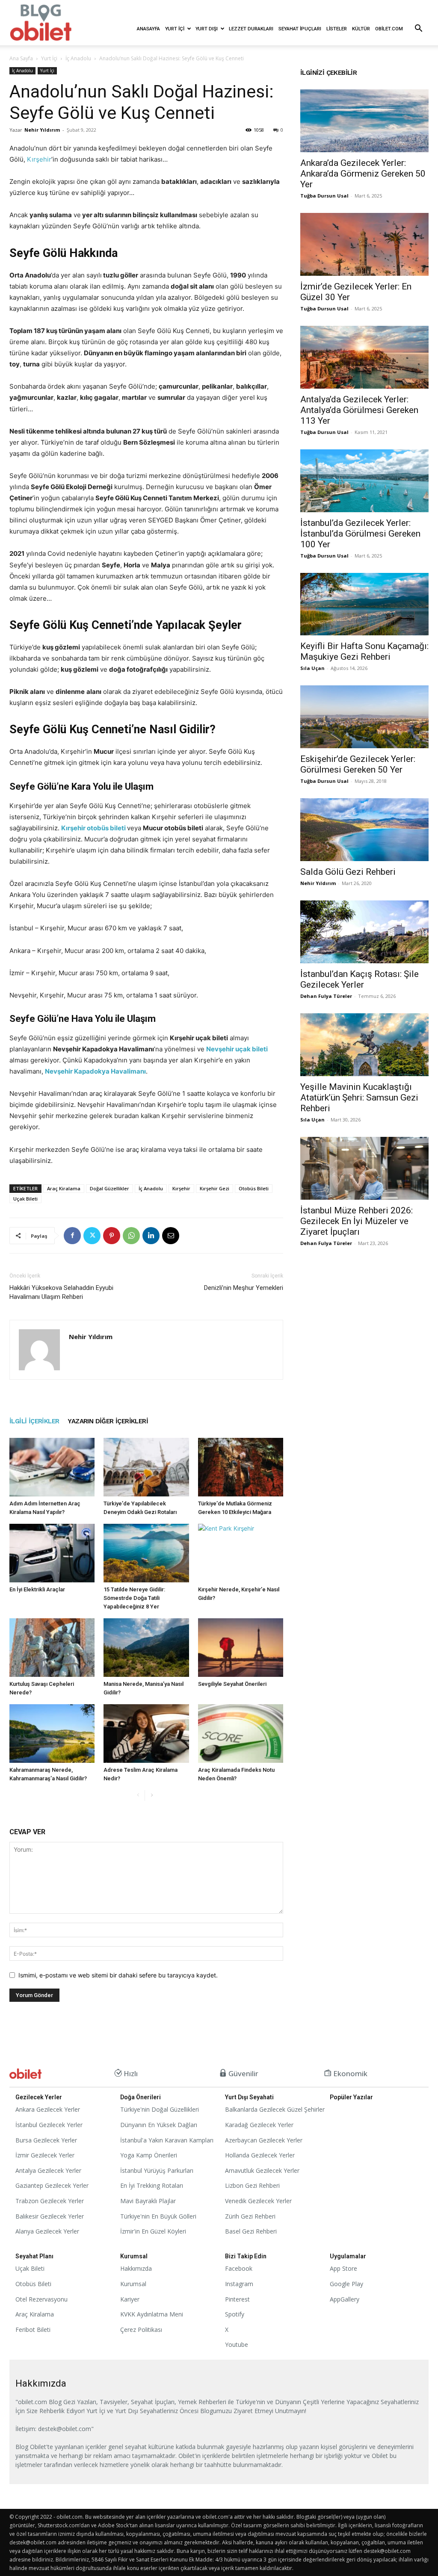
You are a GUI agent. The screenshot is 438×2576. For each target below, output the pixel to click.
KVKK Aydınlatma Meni (152, 2314)
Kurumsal (133, 2284)
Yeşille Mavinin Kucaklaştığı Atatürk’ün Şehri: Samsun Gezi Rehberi (359, 1098)
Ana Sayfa (21, 58)
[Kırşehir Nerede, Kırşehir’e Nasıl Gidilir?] (241, 1553)
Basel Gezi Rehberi (251, 2231)
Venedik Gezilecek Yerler (258, 2201)
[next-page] (152, 1796)
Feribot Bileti (33, 2330)
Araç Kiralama (64, 1188)
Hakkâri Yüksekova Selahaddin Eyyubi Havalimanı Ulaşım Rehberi (61, 1292)
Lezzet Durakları (251, 29)
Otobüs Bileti (254, 1188)
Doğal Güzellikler (109, 1188)
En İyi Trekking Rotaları (152, 2185)
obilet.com (389, 29)
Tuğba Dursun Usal (324, 196)
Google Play (346, 2284)
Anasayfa (148, 29)
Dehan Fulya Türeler (326, 996)
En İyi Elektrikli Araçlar (37, 1589)
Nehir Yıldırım (42, 130)
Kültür (361, 29)
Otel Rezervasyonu (41, 2299)
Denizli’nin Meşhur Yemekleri (244, 1288)
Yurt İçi (175, 29)
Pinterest (237, 2299)
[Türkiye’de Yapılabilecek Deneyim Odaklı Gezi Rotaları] (146, 1467)
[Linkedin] (151, 1236)
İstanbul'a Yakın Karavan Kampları (167, 2140)
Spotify (235, 2314)
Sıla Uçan (312, 668)
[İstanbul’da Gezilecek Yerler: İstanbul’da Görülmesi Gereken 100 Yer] (364, 481)
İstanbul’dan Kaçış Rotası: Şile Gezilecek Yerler (360, 979)
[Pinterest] (112, 1236)
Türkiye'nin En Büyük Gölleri (158, 2216)
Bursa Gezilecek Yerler (46, 2140)
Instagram (239, 2284)
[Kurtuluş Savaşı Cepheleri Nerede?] (52, 1648)
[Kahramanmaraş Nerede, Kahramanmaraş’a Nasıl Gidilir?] (52, 1734)
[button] (418, 29)
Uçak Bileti (25, 1199)
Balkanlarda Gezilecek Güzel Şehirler (275, 2109)
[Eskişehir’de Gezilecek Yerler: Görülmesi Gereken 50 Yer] (364, 717)
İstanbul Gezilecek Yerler (49, 2125)
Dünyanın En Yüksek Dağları (159, 2125)
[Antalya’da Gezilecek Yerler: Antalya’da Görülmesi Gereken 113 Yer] (364, 357)
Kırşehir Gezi (215, 1188)
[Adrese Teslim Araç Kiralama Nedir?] (146, 1734)
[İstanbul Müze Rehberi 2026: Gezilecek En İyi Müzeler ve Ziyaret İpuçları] (364, 1168)
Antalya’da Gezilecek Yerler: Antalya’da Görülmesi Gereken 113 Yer (359, 410)
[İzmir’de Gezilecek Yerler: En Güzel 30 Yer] (364, 244)
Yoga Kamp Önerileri (149, 2155)
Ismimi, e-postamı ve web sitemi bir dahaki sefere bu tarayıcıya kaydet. (118, 1975)
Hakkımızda (136, 2268)
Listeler (337, 29)
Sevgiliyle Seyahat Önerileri (232, 1684)
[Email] (171, 1236)
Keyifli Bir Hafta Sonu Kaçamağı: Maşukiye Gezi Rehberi (364, 651)
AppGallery (345, 2299)
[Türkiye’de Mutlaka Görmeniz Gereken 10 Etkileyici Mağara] (241, 1467)
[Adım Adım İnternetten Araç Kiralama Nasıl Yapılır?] (52, 1467)
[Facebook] (72, 1236)
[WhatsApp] (131, 1236)
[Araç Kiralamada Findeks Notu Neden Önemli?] (241, 1734)
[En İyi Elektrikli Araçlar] (52, 1553)
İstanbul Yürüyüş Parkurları (157, 2170)
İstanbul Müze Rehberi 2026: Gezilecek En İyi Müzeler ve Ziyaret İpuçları (357, 1221)
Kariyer (130, 2299)
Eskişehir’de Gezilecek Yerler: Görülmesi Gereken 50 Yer (358, 764)
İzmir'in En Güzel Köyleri (153, 2231)
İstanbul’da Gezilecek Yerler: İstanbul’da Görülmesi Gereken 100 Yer (360, 534)
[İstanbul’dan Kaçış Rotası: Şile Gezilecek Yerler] (364, 932)
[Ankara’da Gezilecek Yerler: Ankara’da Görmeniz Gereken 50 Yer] (364, 121)
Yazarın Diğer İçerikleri (108, 1421)
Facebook (239, 2268)
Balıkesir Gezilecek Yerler (50, 2216)
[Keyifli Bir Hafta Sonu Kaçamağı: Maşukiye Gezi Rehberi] (364, 604)
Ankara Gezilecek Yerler (48, 2109)
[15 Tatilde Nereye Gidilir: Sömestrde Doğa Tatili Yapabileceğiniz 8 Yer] (146, 1553)
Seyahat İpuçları (300, 29)
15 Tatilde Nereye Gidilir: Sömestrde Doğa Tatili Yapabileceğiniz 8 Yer (134, 1598)
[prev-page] (138, 1796)
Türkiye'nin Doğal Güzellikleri (160, 2109)
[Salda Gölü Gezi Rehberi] (364, 830)
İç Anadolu (78, 58)
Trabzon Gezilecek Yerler (50, 2201)
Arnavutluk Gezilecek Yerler (262, 2170)
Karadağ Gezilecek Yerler (259, 2125)
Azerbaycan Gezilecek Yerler (264, 2140)
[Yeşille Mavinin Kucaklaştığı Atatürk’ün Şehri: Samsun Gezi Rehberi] (364, 1045)
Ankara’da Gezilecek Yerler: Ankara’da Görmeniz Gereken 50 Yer (363, 174)
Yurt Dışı (207, 29)
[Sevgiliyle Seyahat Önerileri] (241, 1648)
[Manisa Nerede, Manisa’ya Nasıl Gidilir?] (146, 1648)
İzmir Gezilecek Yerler (45, 2155)
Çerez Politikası (141, 2330)
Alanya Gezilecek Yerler (47, 2231)
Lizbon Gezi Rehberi (252, 2185)
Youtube (237, 2344)
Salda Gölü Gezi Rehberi (348, 872)
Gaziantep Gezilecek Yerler (52, 2185)
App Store (343, 2268)
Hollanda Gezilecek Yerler (260, 2155)
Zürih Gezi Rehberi (250, 2216)
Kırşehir (39, 159)
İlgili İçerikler (34, 1421)
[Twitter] (92, 1236)
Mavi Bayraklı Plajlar (148, 2201)
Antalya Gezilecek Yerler (48, 2170)
